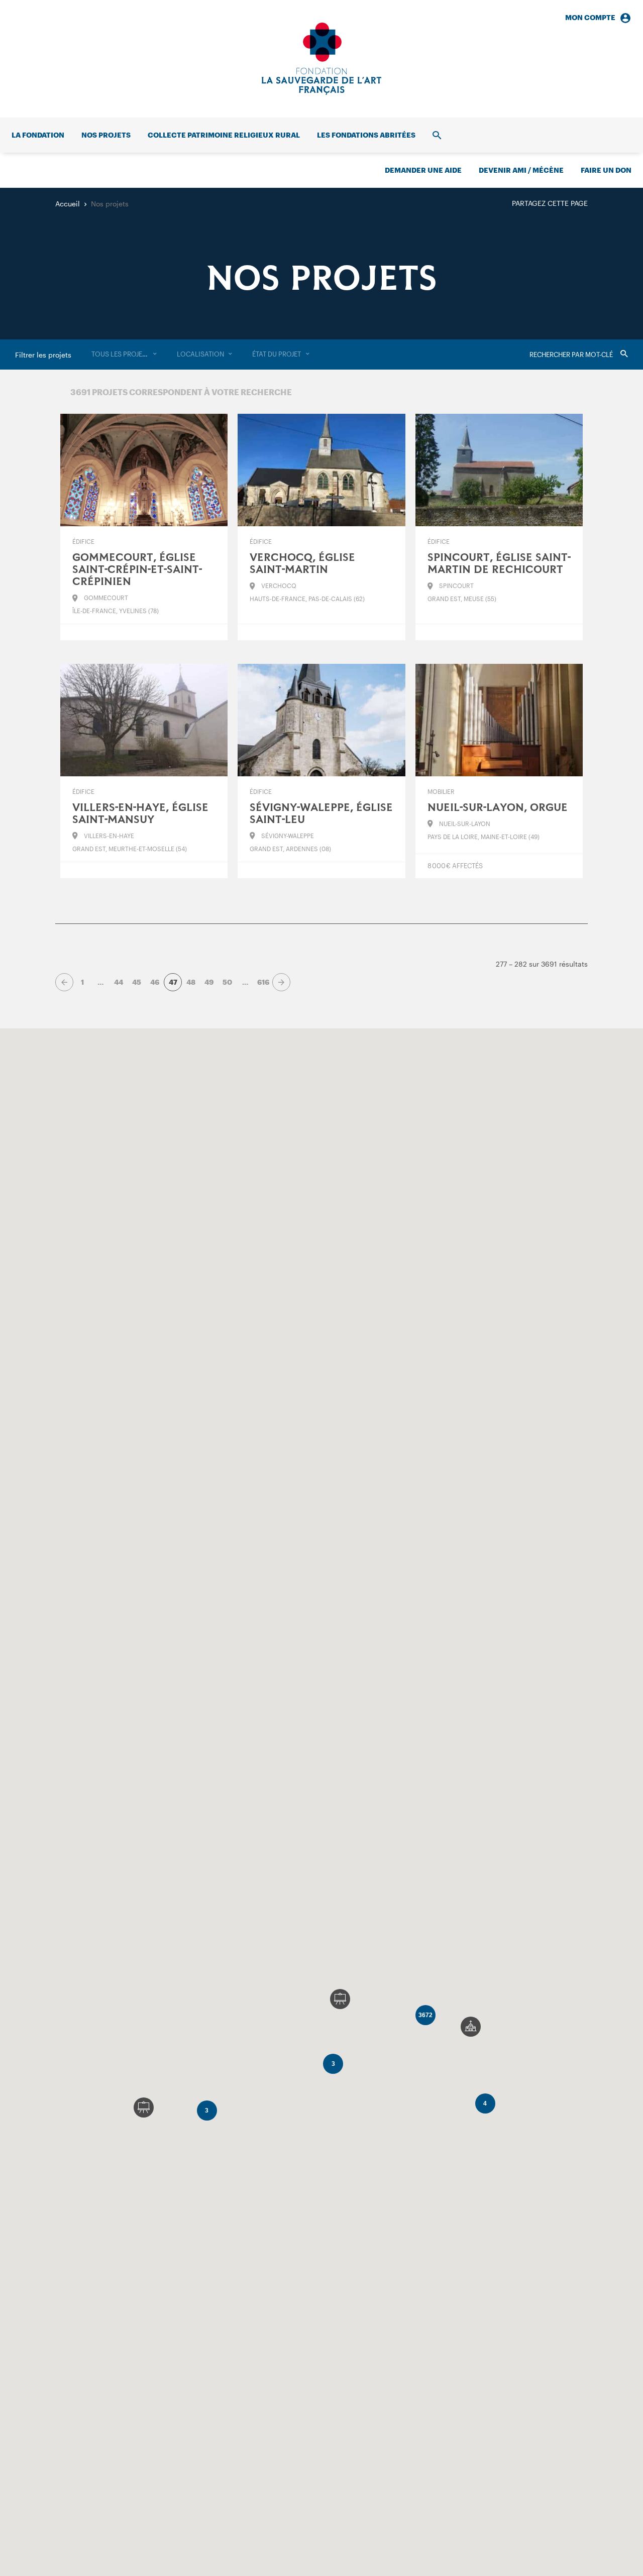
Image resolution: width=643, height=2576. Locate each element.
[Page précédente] (64, 982)
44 (119, 982)
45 (137, 982)
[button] (471, 2027)
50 (227, 982)
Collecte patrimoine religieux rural (224, 135)
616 (263, 982)
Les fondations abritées (366, 135)
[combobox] (124, 355)
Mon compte (590, 17)
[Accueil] (321, 59)
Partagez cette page (550, 203)
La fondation (38, 135)
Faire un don (606, 170)
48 (191, 982)
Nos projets (106, 135)
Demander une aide (423, 170)
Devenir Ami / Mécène (521, 170)
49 (209, 982)
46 (155, 982)
